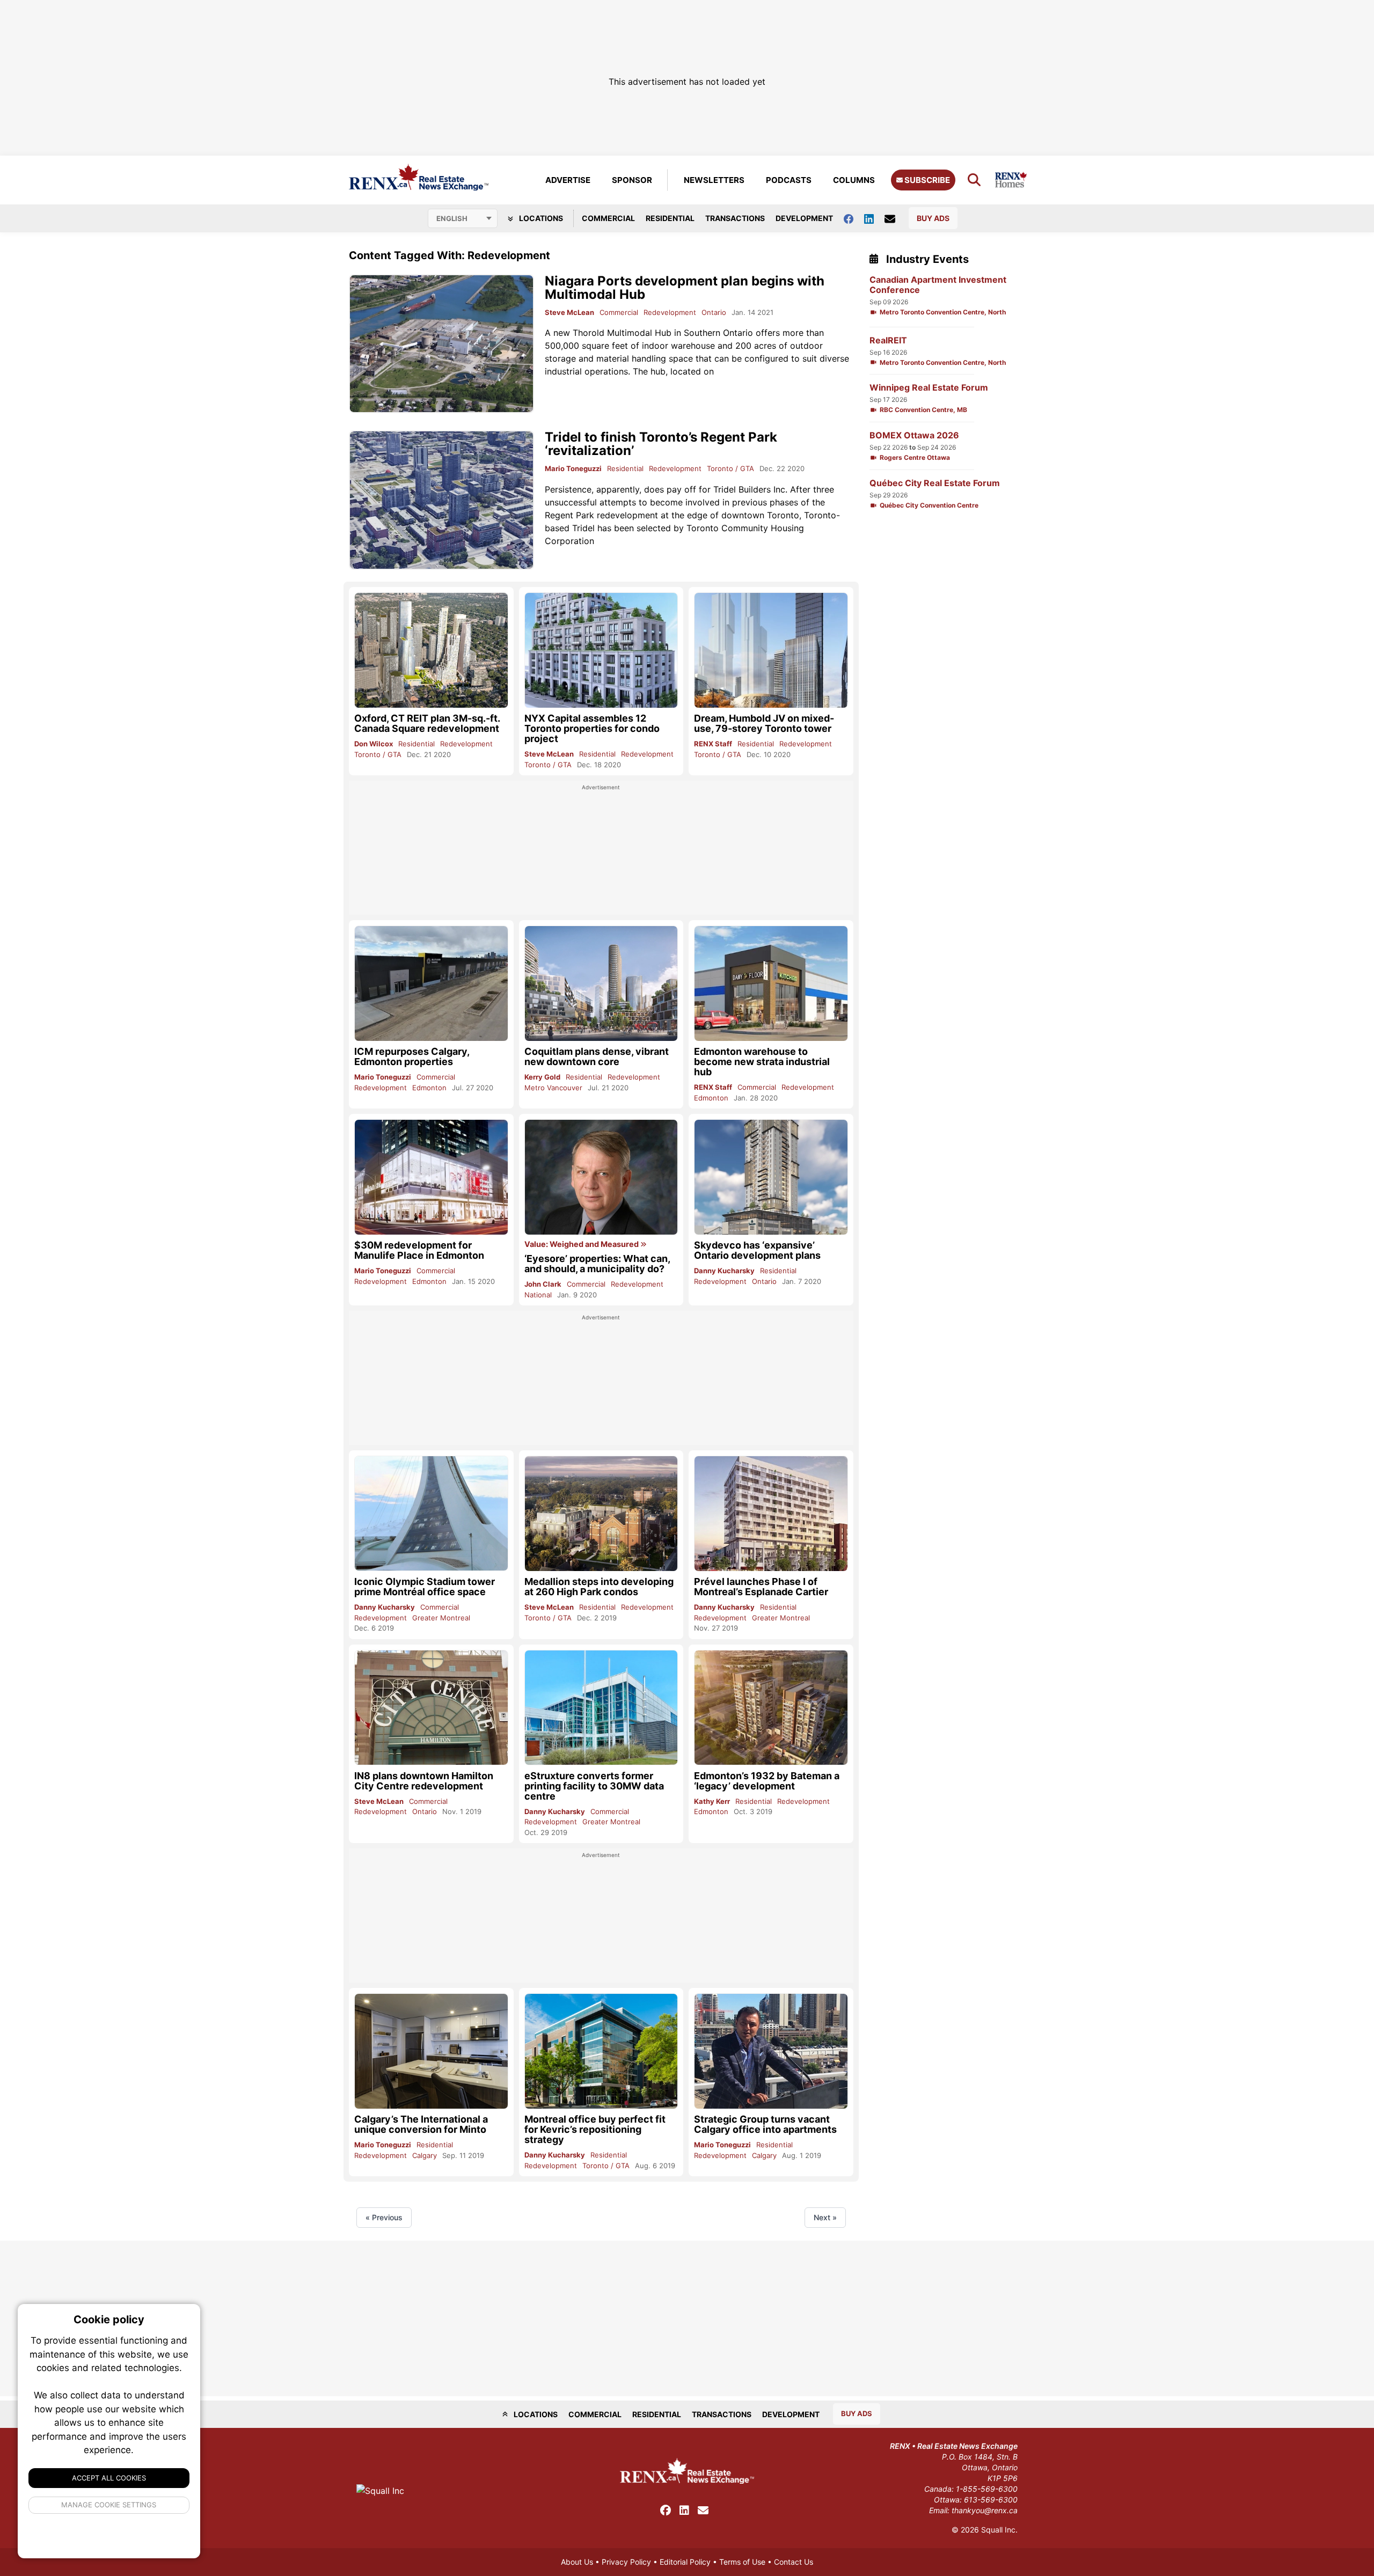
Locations (540, 218)
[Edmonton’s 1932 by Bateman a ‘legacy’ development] (771, 1708)
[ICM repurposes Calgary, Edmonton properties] (431, 983)
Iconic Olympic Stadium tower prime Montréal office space (425, 1587)
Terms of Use (742, 2562)
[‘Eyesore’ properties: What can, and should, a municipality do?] (601, 1177)
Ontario (714, 312)
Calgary (425, 2155)
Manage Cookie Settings (109, 2505)
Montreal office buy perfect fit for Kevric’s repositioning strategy (595, 2129)
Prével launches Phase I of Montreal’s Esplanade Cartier (761, 1587)
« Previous (384, 2217)
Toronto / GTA (730, 468)
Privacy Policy (626, 2562)
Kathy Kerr (712, 1801)
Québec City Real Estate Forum (935, 483)
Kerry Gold (542, 1077)
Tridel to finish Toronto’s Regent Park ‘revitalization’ (661, 444)
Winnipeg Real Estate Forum (929, 388)
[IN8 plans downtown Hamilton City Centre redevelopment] (431, 1708)
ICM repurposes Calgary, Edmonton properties (412, 1056)
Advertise (568, 180)
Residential (670, 218)
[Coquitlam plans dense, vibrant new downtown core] (601, 984)
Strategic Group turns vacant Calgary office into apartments (765, 2124)
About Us (577, 2562)
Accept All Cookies (109, 2478)
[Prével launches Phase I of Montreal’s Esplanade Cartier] (771, 1513)
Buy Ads (933, 218)
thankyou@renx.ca (985, 2510)
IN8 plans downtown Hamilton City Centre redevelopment (424, 1781)
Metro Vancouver (553, 1088)
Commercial (608, 218)
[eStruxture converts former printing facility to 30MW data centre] (601, 1708)
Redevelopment (670, 312)
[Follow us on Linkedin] (874, 218)
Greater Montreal (441, 1618)
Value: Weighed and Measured (582, 1244)
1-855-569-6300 (987, 2489)
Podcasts (789, 180)
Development (804, 218)
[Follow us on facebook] (854, 218)
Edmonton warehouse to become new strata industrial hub (762, 1062)
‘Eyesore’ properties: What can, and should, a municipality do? (597, 1264)
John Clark (543, 1284)
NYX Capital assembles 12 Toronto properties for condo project (592, 728)
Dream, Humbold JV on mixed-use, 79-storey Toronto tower (764, 723)
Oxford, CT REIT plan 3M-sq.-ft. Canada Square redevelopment (427, 723)
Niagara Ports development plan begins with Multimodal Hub (685, 288)
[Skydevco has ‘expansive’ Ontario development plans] (771, 1177)
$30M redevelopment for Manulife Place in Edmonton (419, 1250)
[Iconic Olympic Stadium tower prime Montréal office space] (431, 1513)
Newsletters (714, 180)
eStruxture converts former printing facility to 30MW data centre (594, 1786)
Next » (825, 2217)
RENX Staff (713, 744)
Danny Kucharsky (724, 1271)
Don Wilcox (374, 744)
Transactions (735, 218)
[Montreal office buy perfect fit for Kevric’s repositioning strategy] (601, 2051)
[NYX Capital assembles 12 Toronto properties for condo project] (601, 650)
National (538, 1295)
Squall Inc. (999, 2530)
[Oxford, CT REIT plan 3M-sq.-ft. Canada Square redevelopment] (431, 650)
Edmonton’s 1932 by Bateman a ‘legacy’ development (767, 1781)
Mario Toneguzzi (573, 468)
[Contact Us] (895, 218)
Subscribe (926, 180)
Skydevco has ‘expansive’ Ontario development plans (757, 1250)
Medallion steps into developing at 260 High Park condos (599, 1587)
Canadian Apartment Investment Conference (938, 285)
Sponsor (632, 180)
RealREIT (888, 340)
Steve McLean (569, 312)
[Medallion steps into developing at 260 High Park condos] (601, 1514)
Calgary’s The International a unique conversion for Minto (421, 2124)
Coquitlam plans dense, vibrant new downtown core (597, 1056)
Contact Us (794, 2562)
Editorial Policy (685, 2562)
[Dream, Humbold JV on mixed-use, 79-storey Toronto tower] (771, 650)
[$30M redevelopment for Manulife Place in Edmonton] (431, 1177)
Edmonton (429, 1088)
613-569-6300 (991, 2500)
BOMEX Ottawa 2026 (914, 435)
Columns (854, 180)
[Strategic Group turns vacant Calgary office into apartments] (771, 2051)
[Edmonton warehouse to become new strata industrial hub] (771, 983)
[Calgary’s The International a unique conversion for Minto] (431, 2051)
